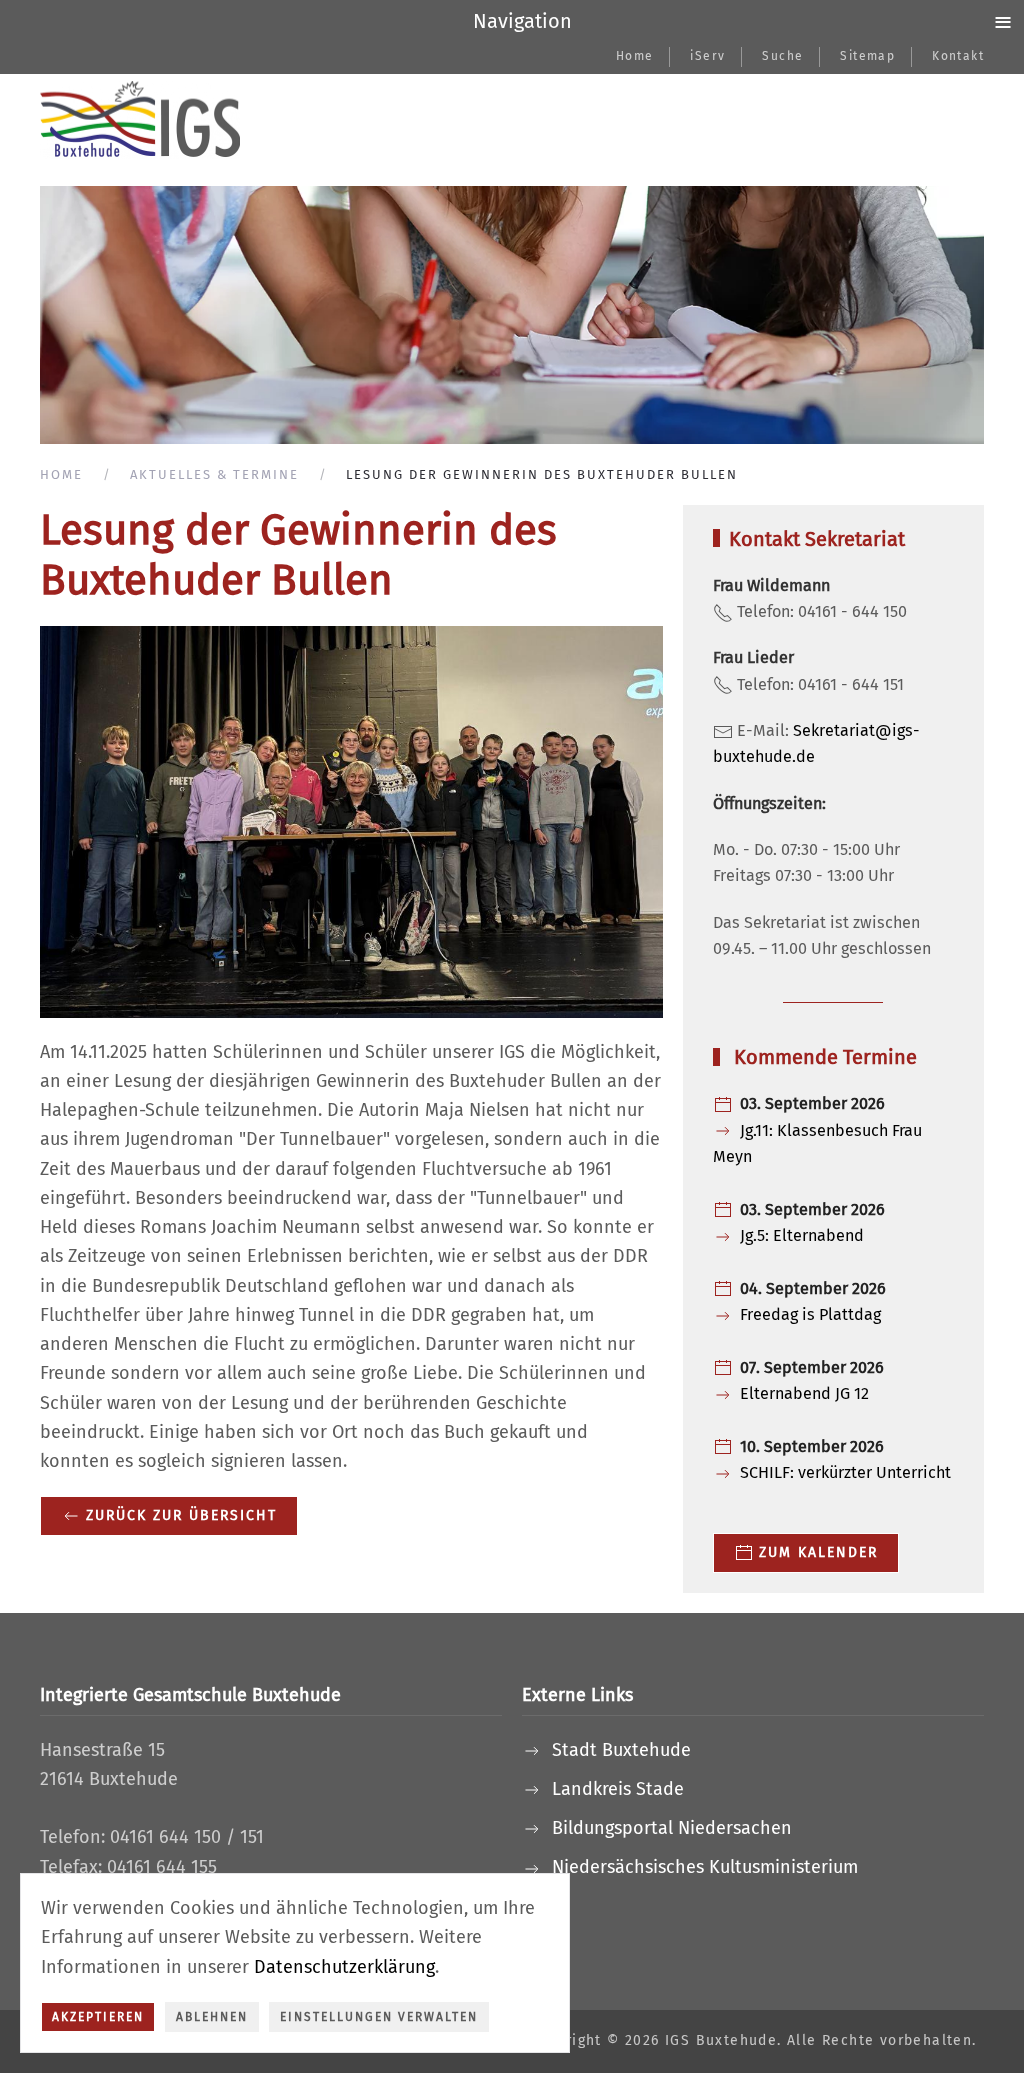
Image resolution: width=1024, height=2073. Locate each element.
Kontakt (958, 56)
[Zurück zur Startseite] (140, 120)
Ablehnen (212, 2017)
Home (635, 56)
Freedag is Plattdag (810, 1314)
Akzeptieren (98, 2017)
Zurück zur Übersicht (181, 1515)
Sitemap (867, 56)
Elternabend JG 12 (804, 1393)
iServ (707, 56)
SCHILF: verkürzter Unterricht (845, 1472)
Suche (782, 56)
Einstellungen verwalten (379, 2017)
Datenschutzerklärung (344, 1967)
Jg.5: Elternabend (802, 1235)
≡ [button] (1003, 21)
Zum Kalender (818, 1552)
